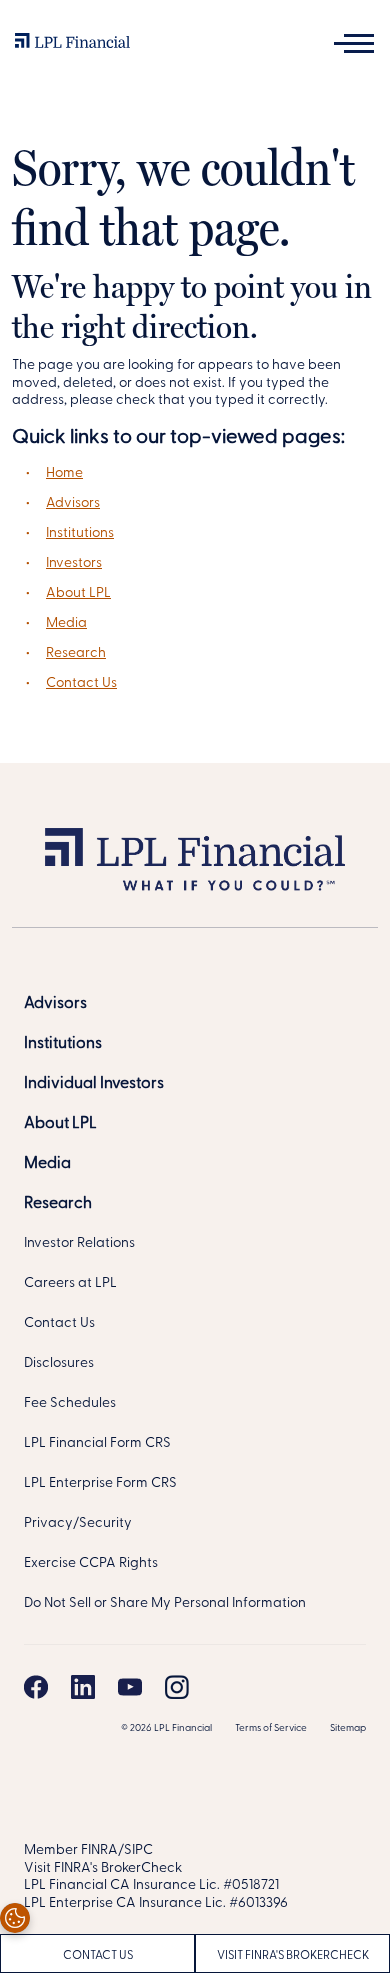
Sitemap (348, 1728)
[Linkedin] (83, 1687)
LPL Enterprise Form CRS (100, 1483)
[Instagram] (177, 1687)
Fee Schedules (70, 1403)
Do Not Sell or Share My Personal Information (165, 1603)
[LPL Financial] (72, 45)
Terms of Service (271, 1728)
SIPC (138, 1850)
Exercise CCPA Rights (91, 1563)
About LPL (78, 593)
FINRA (99, 1850)
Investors (74, 563)
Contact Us (81, 683)
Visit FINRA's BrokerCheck (293, 1956)
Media (66, 623)
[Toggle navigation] (354, 43)
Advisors (73, 503)
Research (76, 653)
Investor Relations (79, 1243)
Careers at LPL (70, 1283)
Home (64, 473)
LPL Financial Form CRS (97, 1443)
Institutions (80, 533)
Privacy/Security (78, 1523)
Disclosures (59, 1363)
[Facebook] (36, 1687)
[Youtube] (130, 1687)
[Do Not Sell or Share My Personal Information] (15, 1918)
